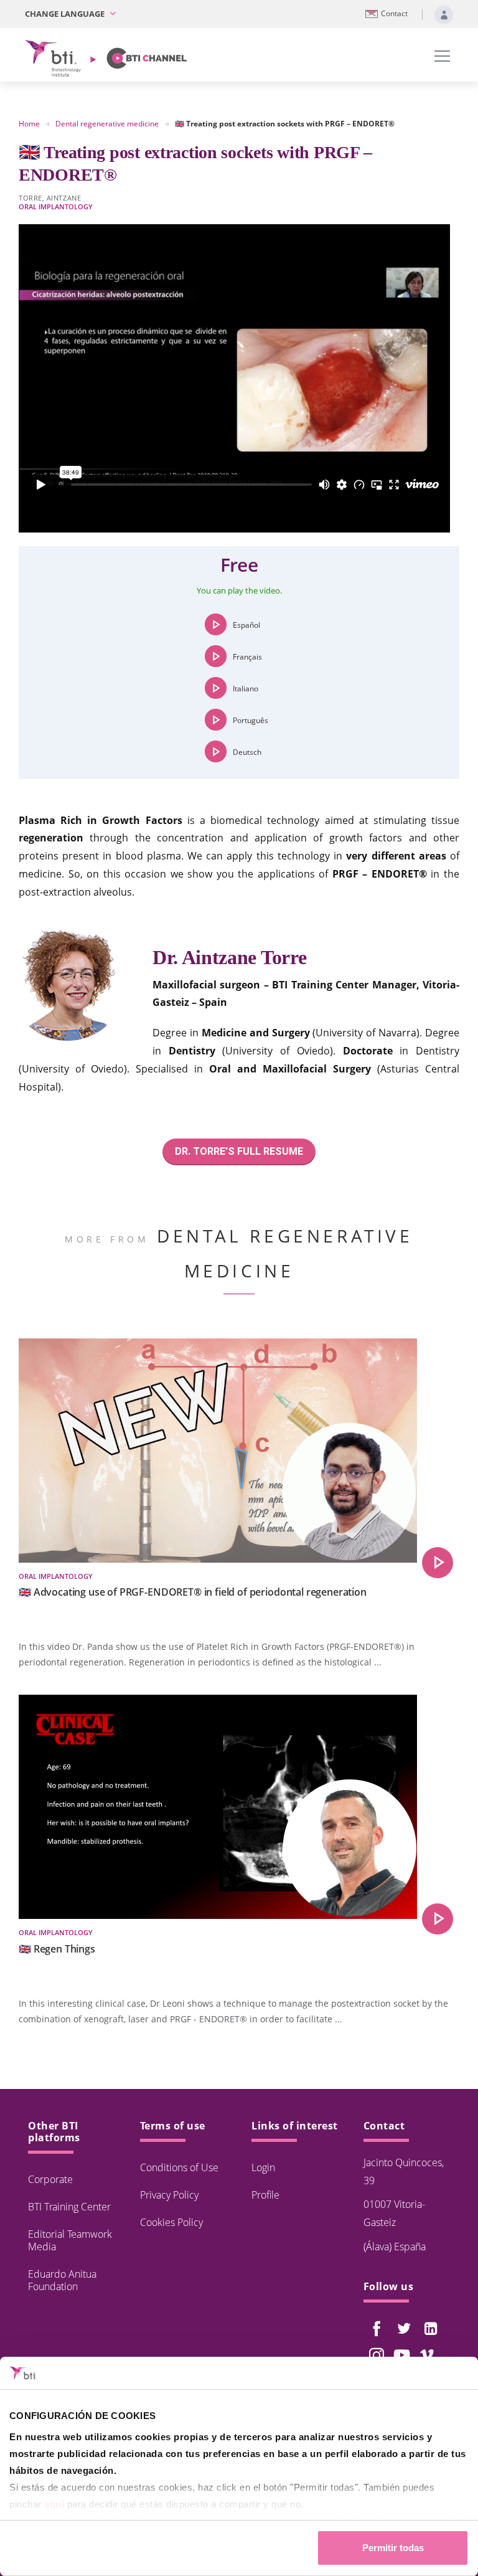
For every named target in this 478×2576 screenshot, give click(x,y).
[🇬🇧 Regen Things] (438, 1919)
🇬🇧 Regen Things (57, 1949)
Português (251, 720)
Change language (66, 14)
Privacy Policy (169, 2195)
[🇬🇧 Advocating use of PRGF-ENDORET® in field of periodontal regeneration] (438, 1563)
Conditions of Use (179, 2167)
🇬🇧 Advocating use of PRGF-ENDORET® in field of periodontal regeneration (193, 1592)
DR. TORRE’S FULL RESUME (239, 1151)
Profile (265, 2195)
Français (247, 656)
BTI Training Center (69, 2207)
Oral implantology (56, 206)
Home (29, 124)
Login (263, 2167)
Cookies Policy (171, 2222)
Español (246, 624)
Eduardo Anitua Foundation (62, 2280)
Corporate (50, 2179)
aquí (54, 2504)
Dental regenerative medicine (107, 124)
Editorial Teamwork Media (70, 2240)
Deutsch (247, 751)
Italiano (246, 688)
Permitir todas (393, 2548)
